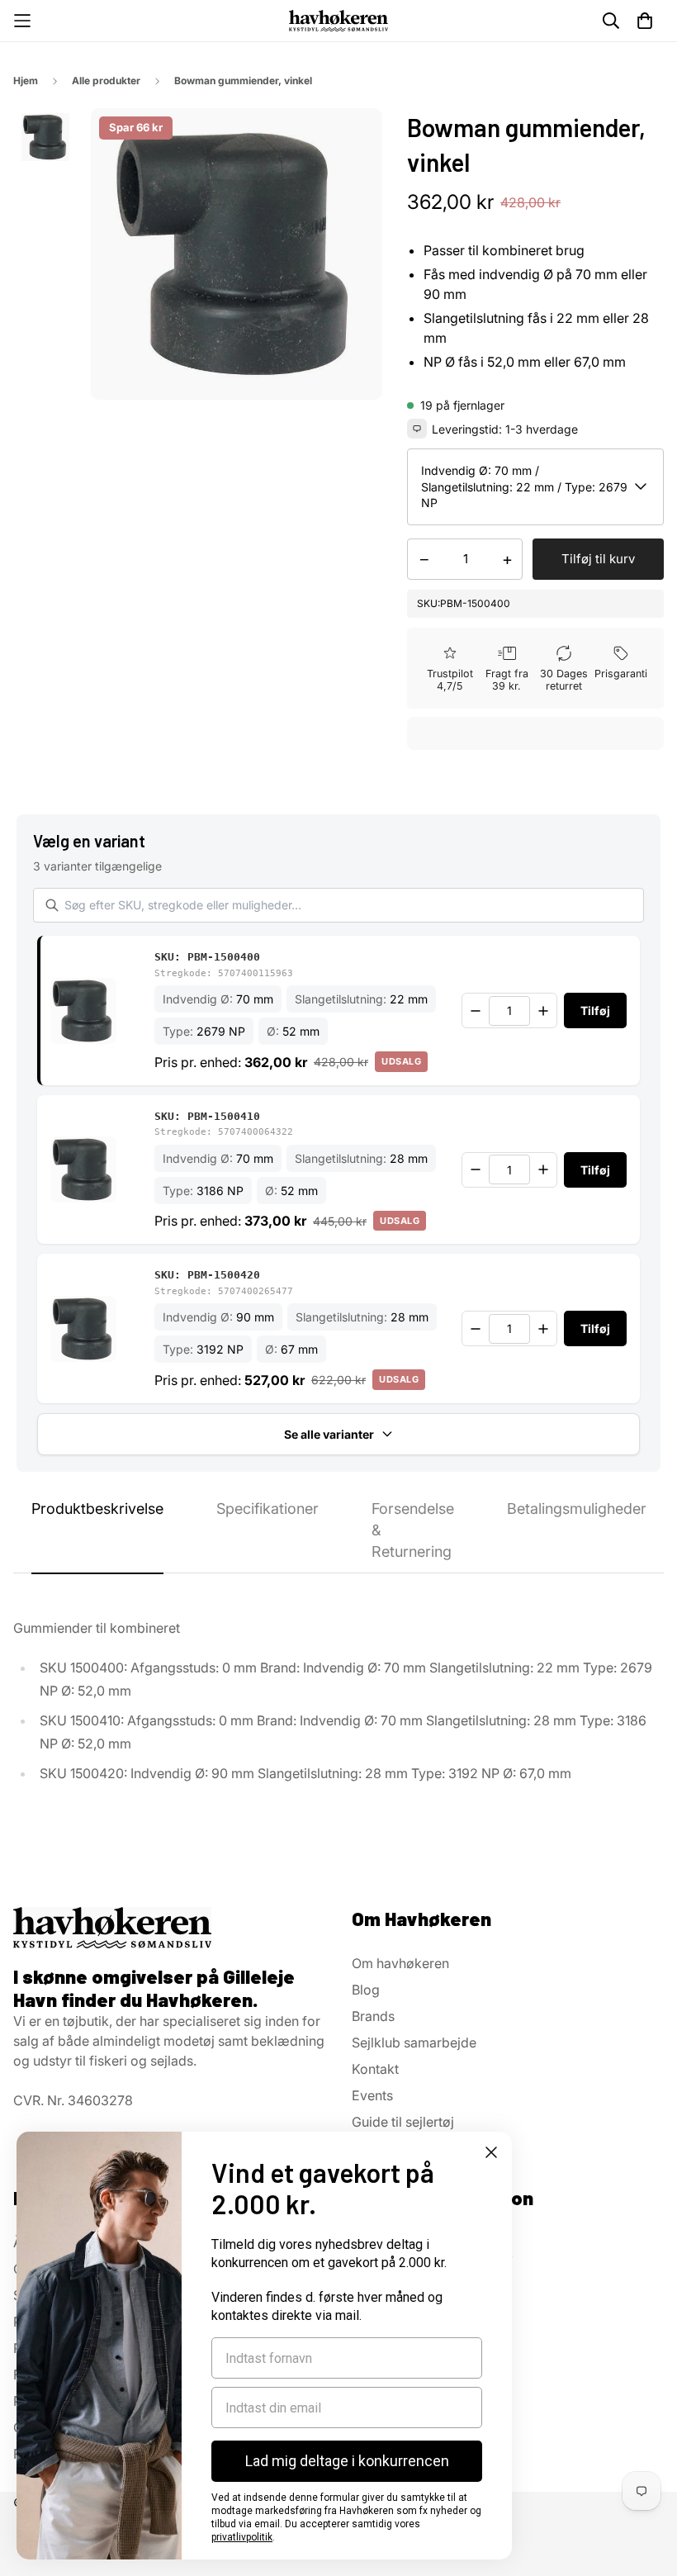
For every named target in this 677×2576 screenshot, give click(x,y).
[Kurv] (645, 21)
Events (372, 2095)
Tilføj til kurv (598, 559)
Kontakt (375, 2069)
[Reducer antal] (476, 1011)
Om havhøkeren (400, 1963)
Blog (366, 1990)
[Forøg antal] (543, 1011)
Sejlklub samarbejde (414, 2042)
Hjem (26, 81)
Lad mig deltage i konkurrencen (347, 2461)
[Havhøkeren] (338, 20)
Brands (373, 2016)
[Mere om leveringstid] (417, 429)
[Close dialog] (491, 2152)
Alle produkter (106, 81)
